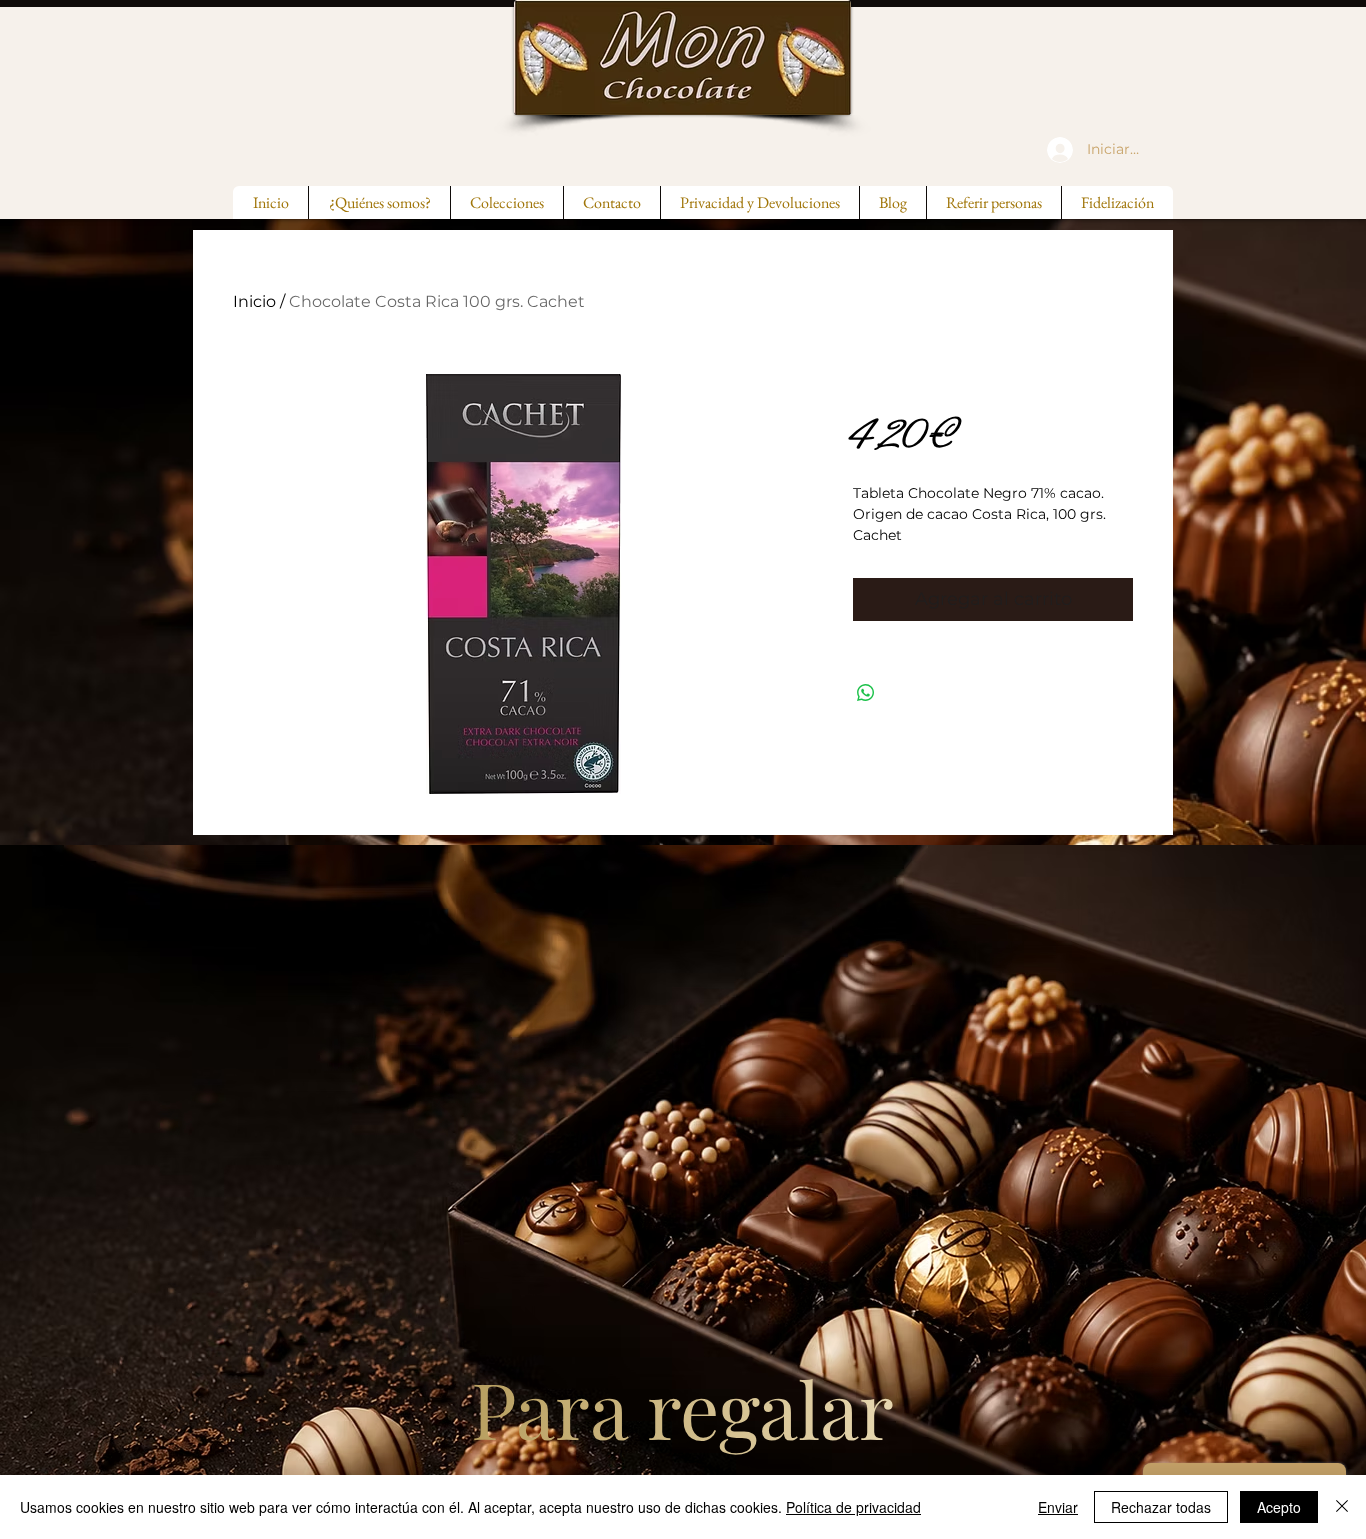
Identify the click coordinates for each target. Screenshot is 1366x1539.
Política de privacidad (853, 1507)
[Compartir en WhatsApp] (866, 693)
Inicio (254, 301)
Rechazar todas (1161, 1507)
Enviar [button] (1058, 1507)
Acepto (1279, 1507)
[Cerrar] (1342, 1507)
